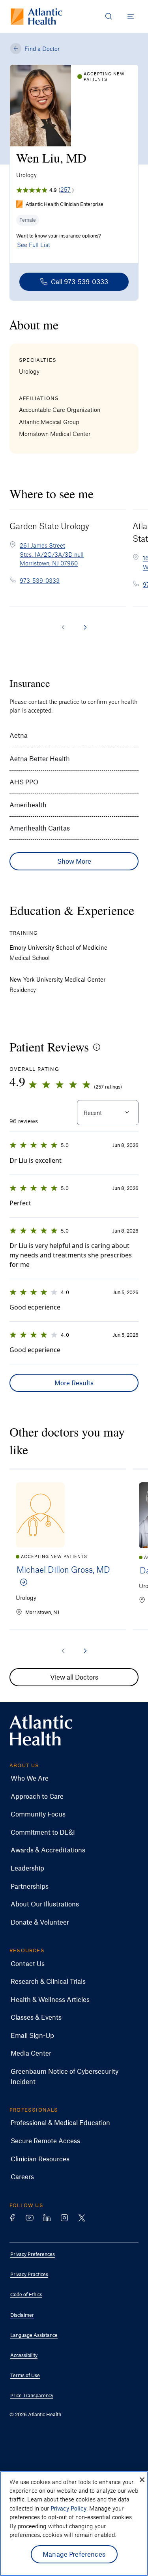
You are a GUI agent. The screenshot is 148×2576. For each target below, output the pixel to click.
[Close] (142, 2480)
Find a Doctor (42, 49)
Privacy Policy (68, 2508)
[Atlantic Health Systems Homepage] (37, 16)
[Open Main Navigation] (131, 16)
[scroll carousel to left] (63, 627)
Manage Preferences (74, 2554)
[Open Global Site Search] (109, 16)
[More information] (97, 1047)
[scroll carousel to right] (85, 627)
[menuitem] (68, 1778)
